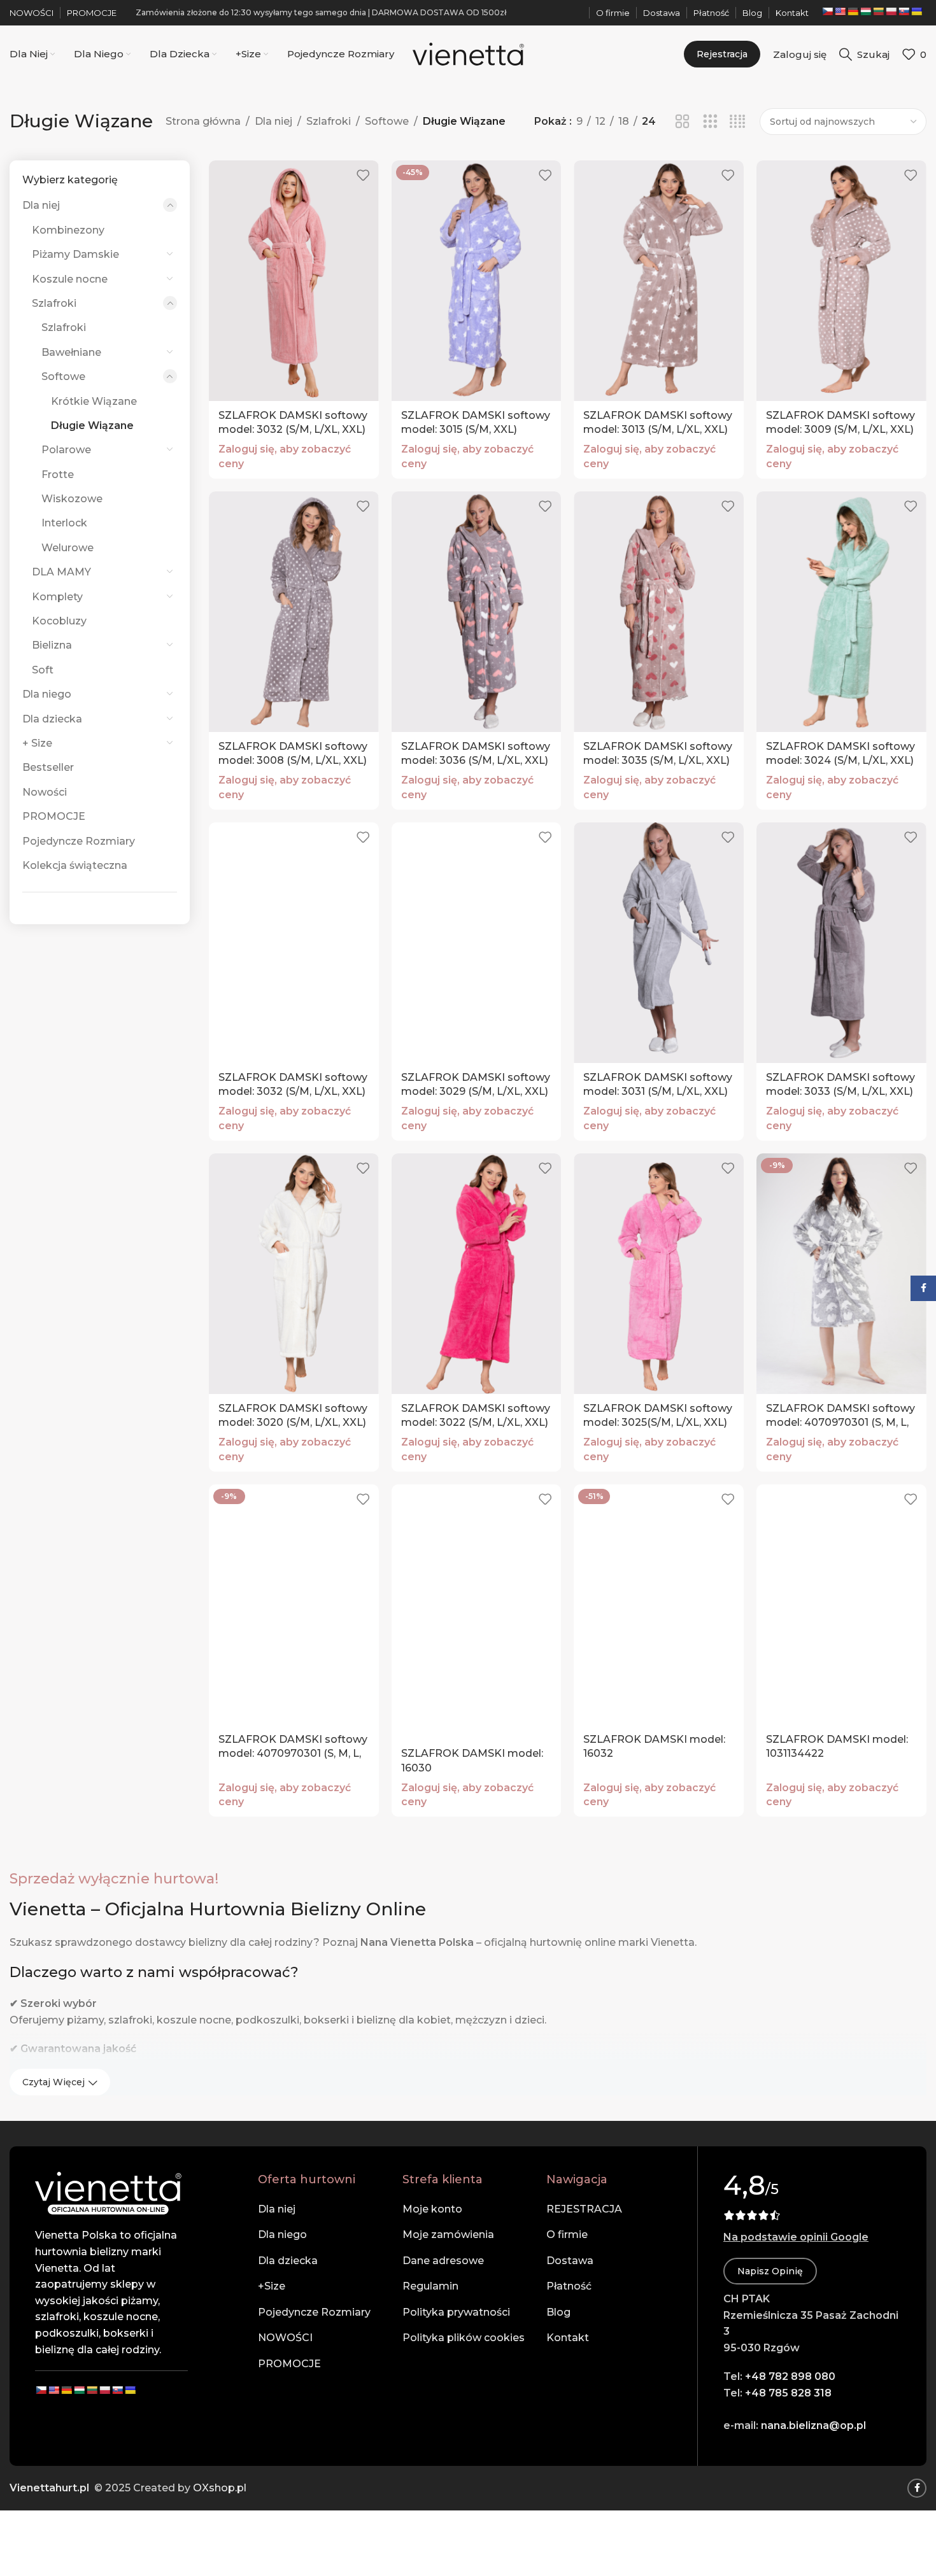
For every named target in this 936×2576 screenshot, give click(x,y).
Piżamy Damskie (75, 254)
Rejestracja (722, 54)
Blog (558, 2312)
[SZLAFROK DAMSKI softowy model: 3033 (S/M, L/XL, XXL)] (841, 943)
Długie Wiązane (92, 426)
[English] (840, 11)
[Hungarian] (865, 11)
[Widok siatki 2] (682, 122)
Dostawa (570, 2261)
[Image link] (108, 2192)
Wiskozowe (72, 499)
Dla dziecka (52, 719)
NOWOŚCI (285, 2338)
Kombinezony (68, 230)
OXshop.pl (220, 2488)
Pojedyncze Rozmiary (79, 841)
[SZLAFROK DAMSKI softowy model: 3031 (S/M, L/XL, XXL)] (659, 943)
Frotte (58, 475)
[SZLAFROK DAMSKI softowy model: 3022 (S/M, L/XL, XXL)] (477, 1274)
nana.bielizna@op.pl (813, 2425)
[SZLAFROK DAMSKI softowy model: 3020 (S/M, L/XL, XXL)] (294, 1274)
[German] (853, 11)
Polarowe (66, 450)
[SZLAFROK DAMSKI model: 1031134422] (841, 1605)
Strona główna (203, 121)
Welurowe (67, 548)
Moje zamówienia (448, 2235)
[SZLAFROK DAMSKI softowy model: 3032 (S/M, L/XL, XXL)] (294, 281)
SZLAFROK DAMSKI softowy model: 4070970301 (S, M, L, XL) (840, 1423)
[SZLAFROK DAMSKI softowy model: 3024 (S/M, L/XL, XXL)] (841, 612)
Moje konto (432, 2209)
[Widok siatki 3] (710, 122)
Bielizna (52, 645)
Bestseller (48, 767)
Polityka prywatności (456, 2312)
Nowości (45, 792)
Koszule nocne (70, 279)
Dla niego (47, 694)
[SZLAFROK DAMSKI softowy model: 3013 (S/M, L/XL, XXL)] (659, 281)
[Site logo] (468, 53)
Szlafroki (329, 121)
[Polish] (891, 11)
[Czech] (827, 11)
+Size (272, 2286)
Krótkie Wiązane (94, 401)
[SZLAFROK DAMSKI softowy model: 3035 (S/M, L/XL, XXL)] (659, 612)
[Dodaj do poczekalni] (363, 175)
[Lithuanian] (878, 11)
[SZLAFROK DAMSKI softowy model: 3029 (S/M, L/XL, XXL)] (477, 943)
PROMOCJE (54, 816)
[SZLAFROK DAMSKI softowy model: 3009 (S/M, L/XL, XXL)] (841, 281)
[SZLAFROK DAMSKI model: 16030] (477, 1612)
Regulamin (430, 2286)
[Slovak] (904, 11)
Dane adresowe (443, 2261)
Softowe (387, 121)
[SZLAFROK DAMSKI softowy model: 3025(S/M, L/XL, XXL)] (659, 1274)
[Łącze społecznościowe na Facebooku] (917, 2488)
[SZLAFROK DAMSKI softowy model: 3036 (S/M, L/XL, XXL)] (477, 612)
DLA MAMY (61, 572)
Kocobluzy (59, 621)
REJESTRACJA (584, 2209)
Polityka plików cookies (464, 2338)
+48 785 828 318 (788, 2393)
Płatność (569, 2286)
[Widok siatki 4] (738, 122)
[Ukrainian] (916, 11)
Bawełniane (71, 352)
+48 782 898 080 (790, 2376)
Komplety (57, 597)
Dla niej (273, 121)
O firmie (567, 2235)
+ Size (37, 743)
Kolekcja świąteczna (75, 865)
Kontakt (568, 2338)
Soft (43, 670)
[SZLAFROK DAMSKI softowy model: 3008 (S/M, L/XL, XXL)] (294, 612)
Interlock (64, 523)
